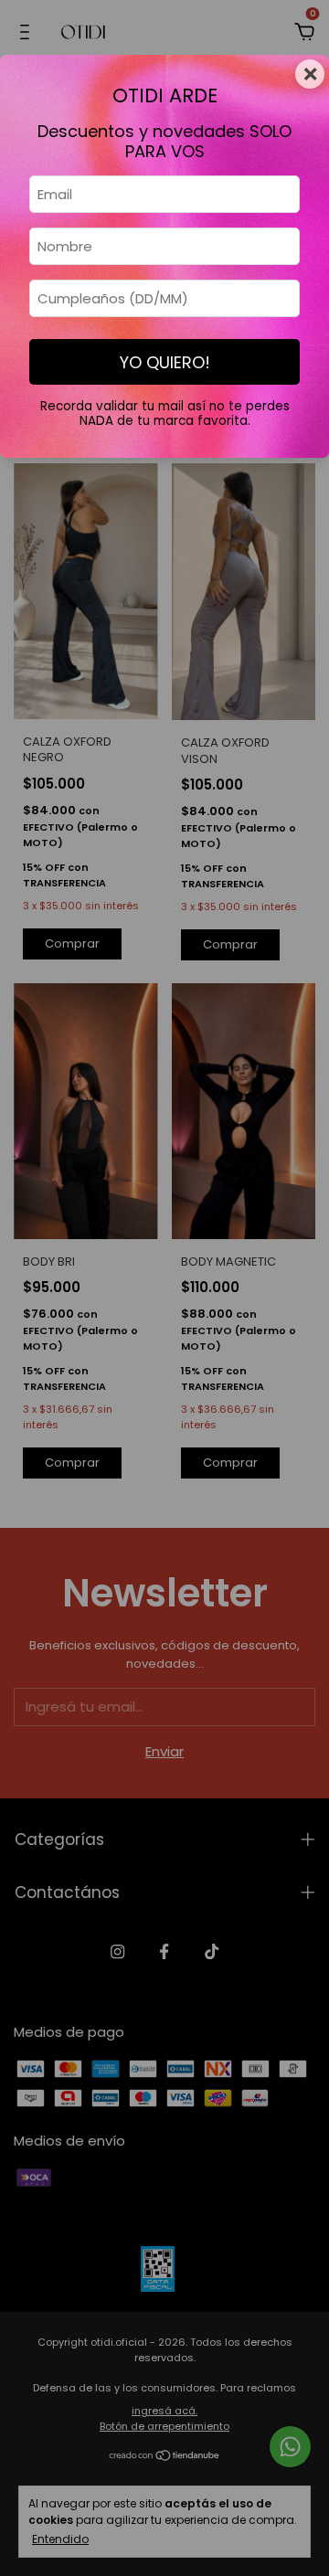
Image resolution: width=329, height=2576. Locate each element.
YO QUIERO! (165, 362)
